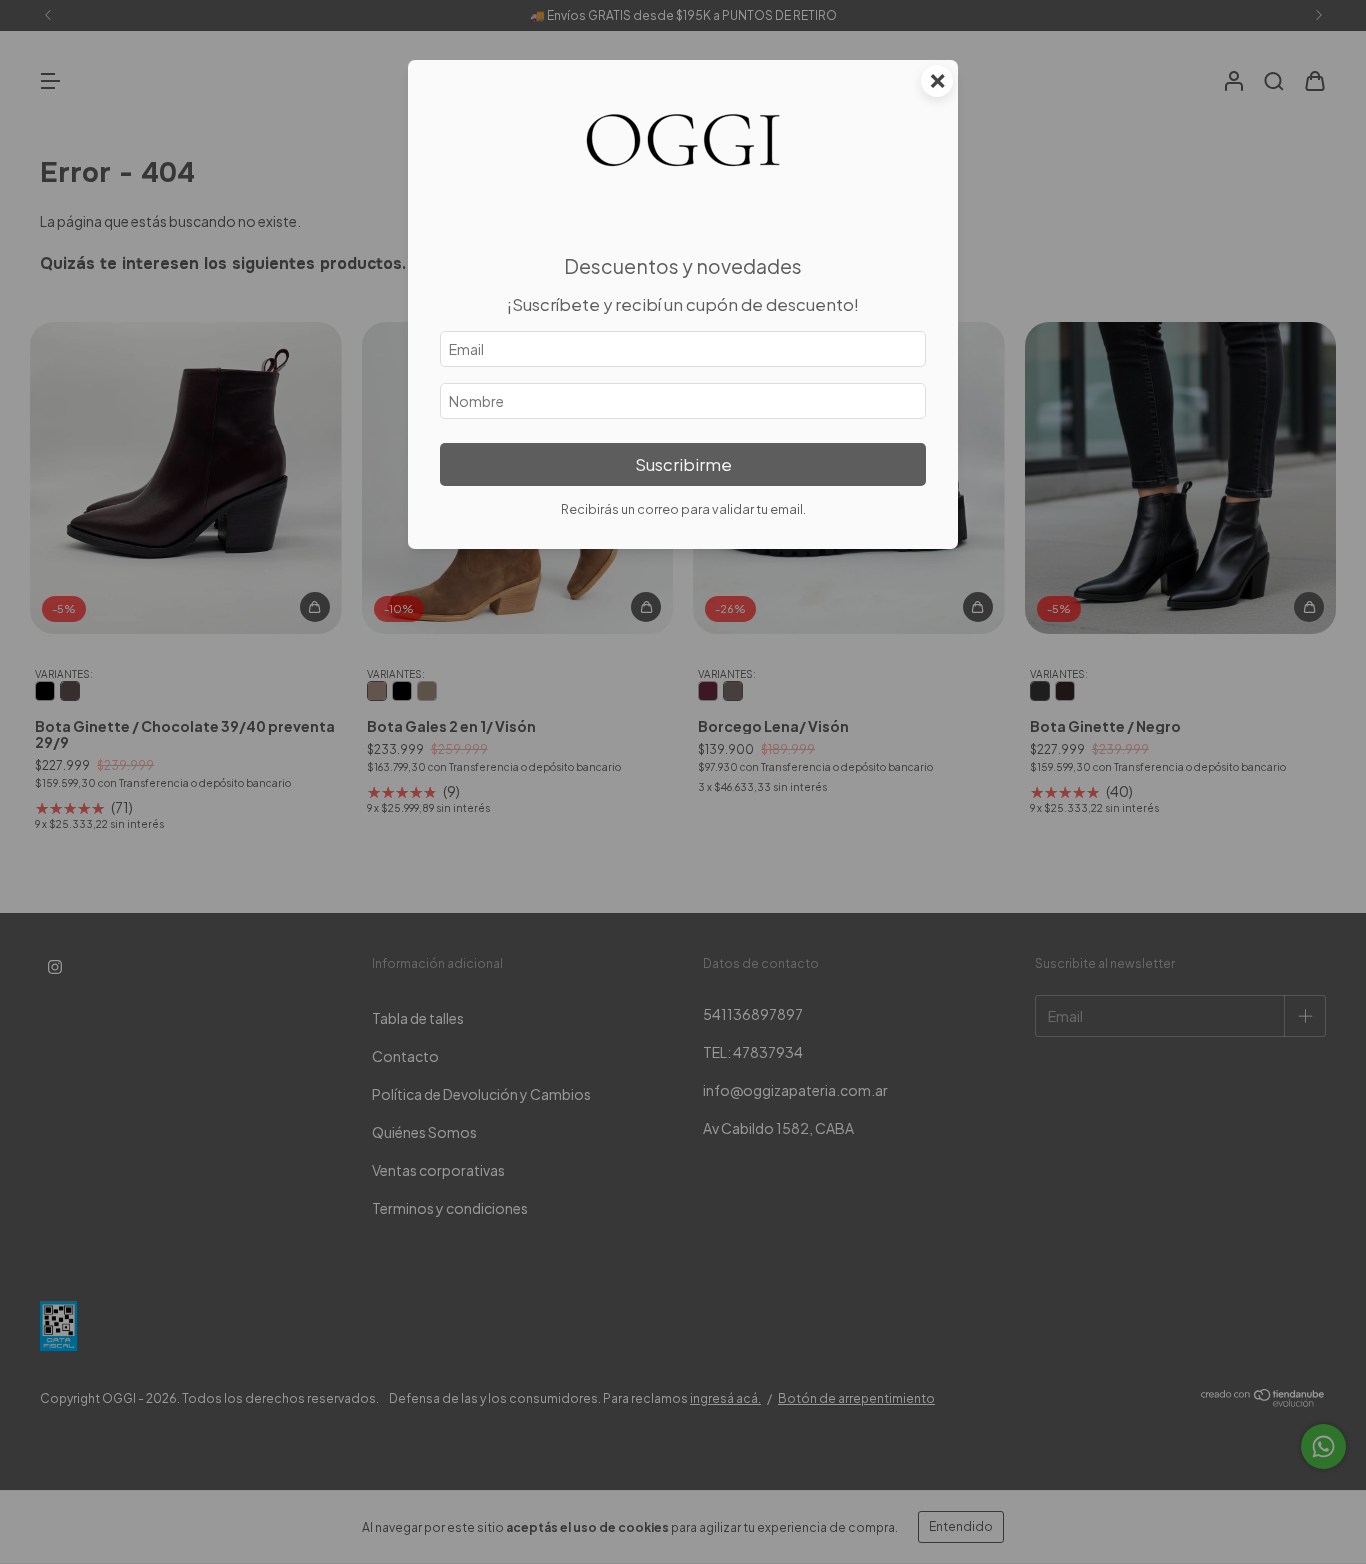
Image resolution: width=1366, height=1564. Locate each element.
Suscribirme (683, 464)
